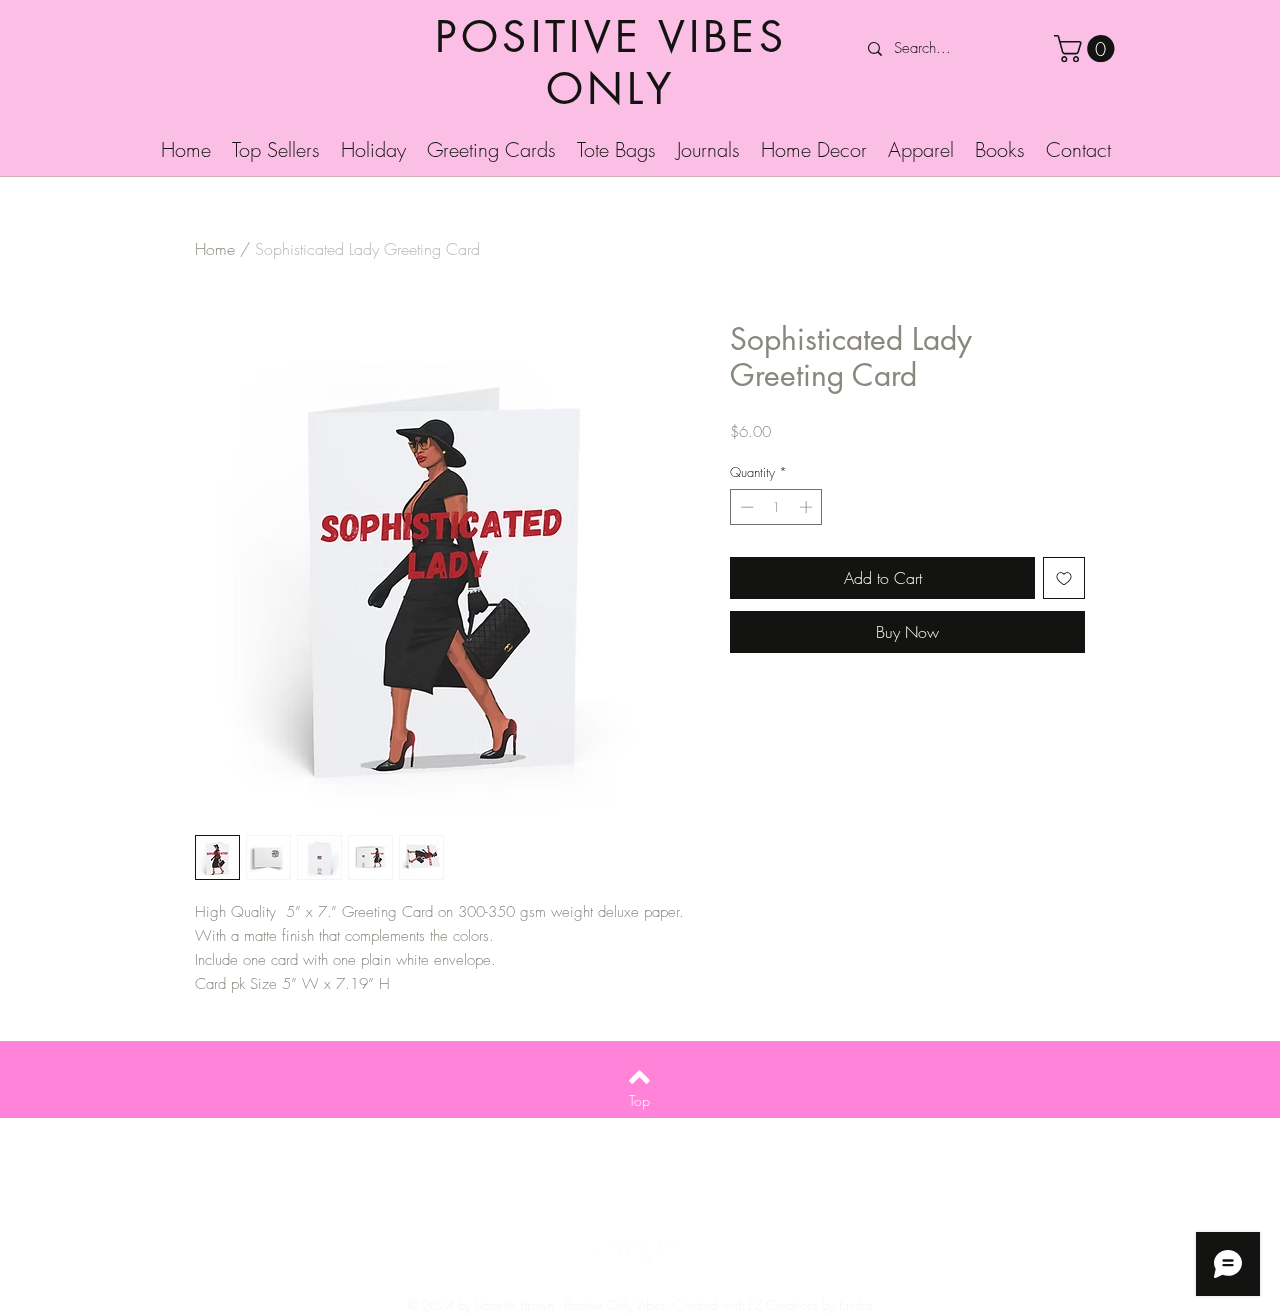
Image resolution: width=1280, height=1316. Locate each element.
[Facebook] (609, 1254)
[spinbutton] (776, 507)
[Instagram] (671, 1254)
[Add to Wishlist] (1064, 578)
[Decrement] (745, 507)
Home (215, 249)
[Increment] (808, 507)
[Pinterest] (640, 1254)
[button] (1087, 48)
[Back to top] (639, 1077)
